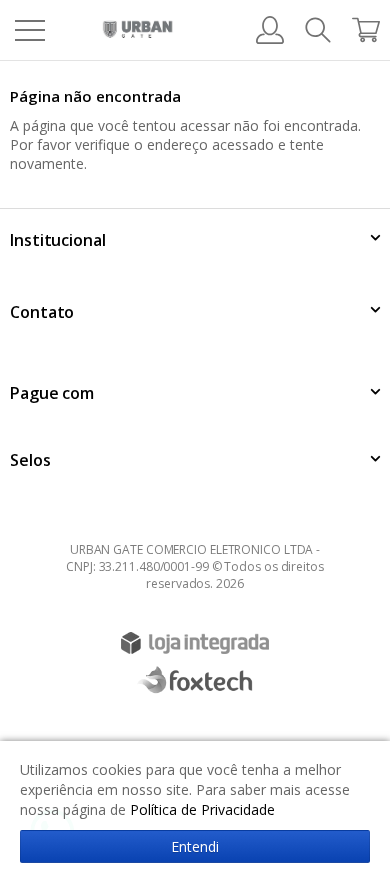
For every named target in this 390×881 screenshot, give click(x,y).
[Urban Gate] (138, 30)
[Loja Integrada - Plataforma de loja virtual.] (195, 643)
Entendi (195, 846)
